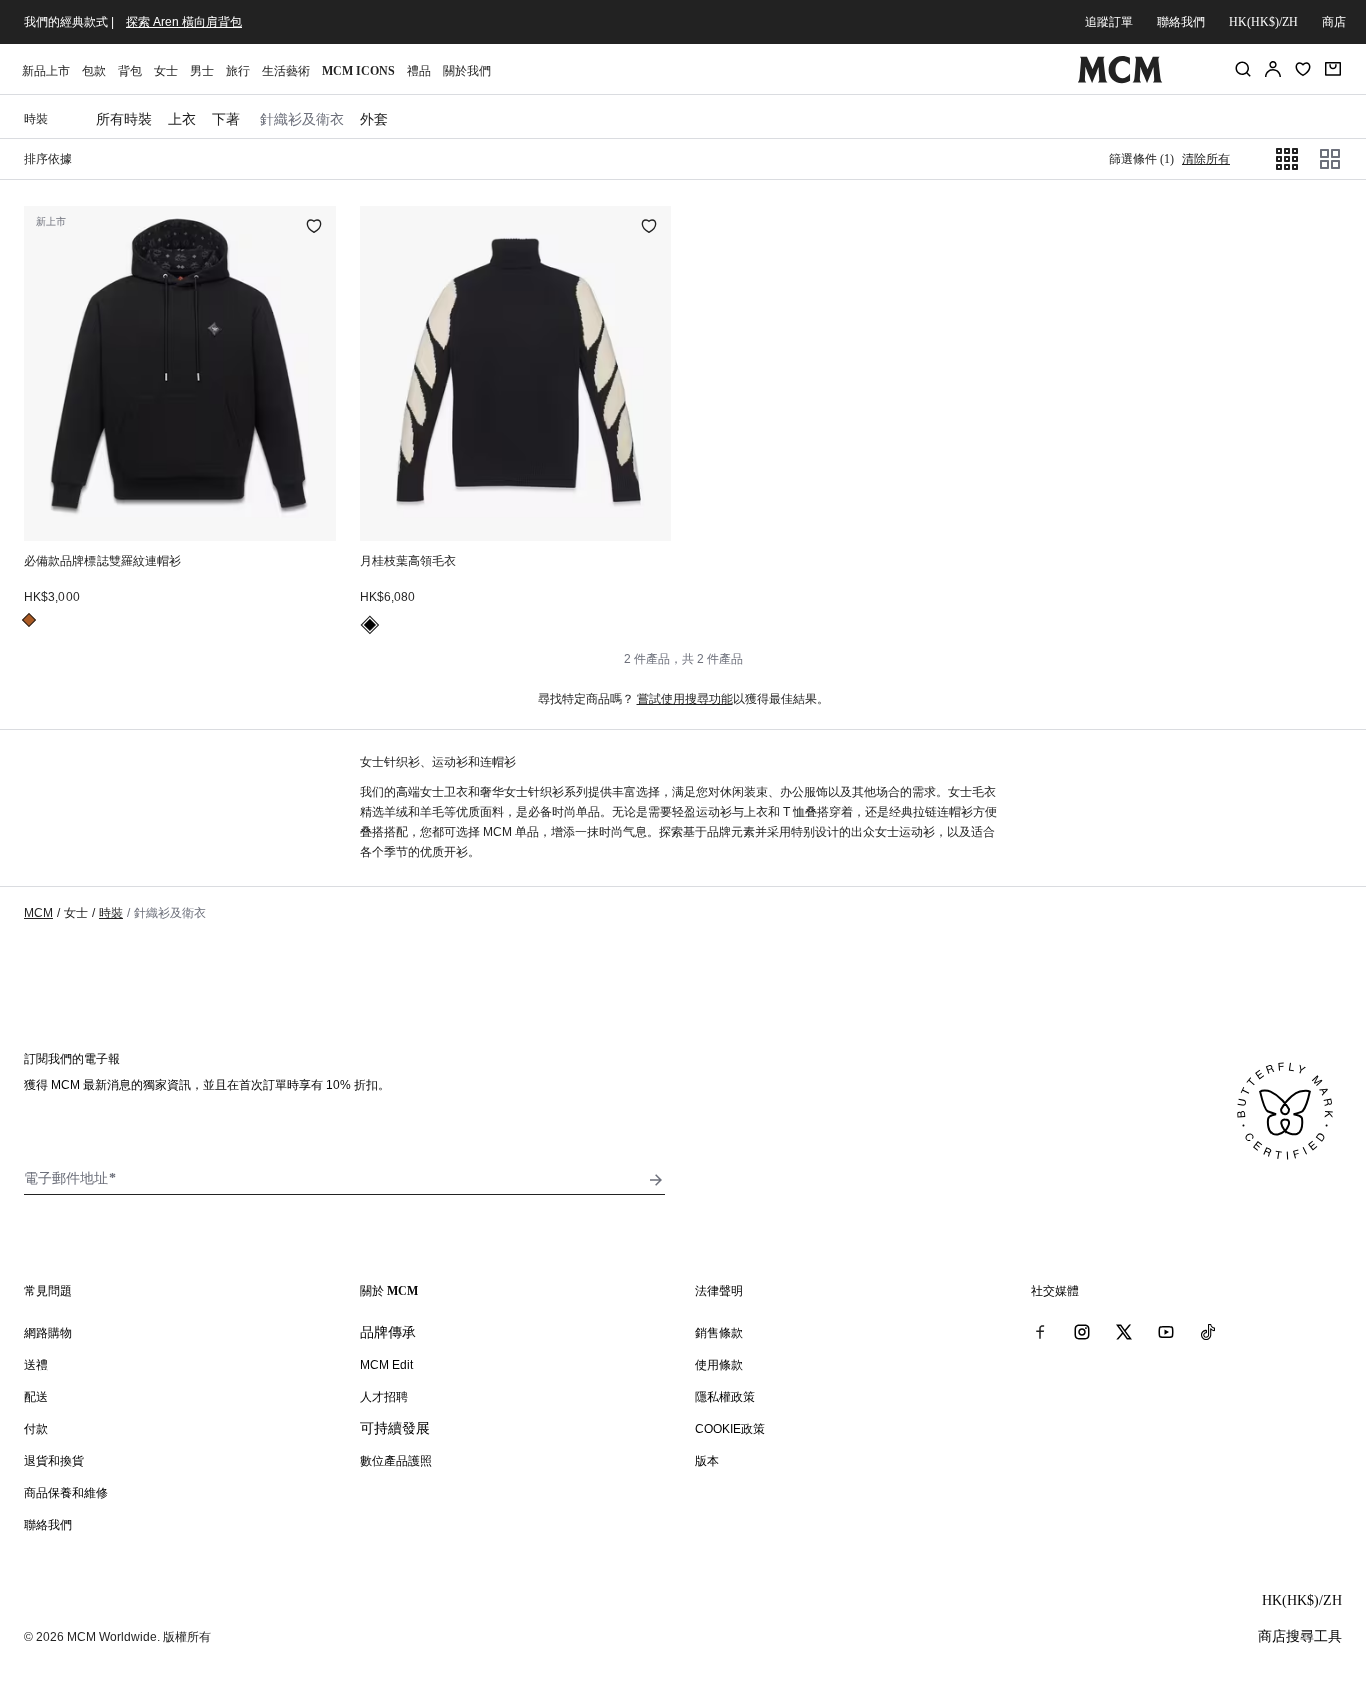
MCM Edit (386, 1365)
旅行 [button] (238, 71)
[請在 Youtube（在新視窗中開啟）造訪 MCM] (1166, 1332)
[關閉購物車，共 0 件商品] (1333, 69)
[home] (1120, 79)
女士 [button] (166, 71)
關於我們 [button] (467, 71)
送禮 (36, 1365)
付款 (36, 1429)
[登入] (1273, 69)
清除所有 (1206, 159)
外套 (374, 119)
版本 (707, 1461)
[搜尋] (1243, 69)
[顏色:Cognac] (29, 620)
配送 (36, 1397)
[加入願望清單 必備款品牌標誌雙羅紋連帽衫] (314, 228)
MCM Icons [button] (358, 71)
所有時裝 (124, 119)
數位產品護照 (396, 1461)
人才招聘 (384, 1397)
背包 (130, 71)
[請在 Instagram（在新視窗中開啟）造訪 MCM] (1082, 1332)
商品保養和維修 (66, 1493)
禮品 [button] (419, 71)
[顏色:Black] (370, 625)
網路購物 (48, 1333)
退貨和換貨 (54, 1461)
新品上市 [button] (46, 71)
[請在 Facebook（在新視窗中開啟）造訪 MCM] (1040, 1332)
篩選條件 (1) (1141, 159)
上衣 (182, 119)
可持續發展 (395, 1428)
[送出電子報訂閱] (656, 1180)
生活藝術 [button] (286, 71)
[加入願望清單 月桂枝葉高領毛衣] (649, 228)
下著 (226, 119)
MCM (38, 913)
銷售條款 (719, 1333)
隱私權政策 (725, 1397)
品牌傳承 (388, 1332)
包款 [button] (94, 71)
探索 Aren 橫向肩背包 (184, 22)
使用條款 (719, 1365)
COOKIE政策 (730, 1429)
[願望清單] (1303, 69)
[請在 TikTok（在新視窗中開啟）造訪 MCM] (1208, 1332)
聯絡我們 (1181, 22)
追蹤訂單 (1109, 22)
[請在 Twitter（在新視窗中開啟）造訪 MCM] (1124, 1332)
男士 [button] (202, 71)
